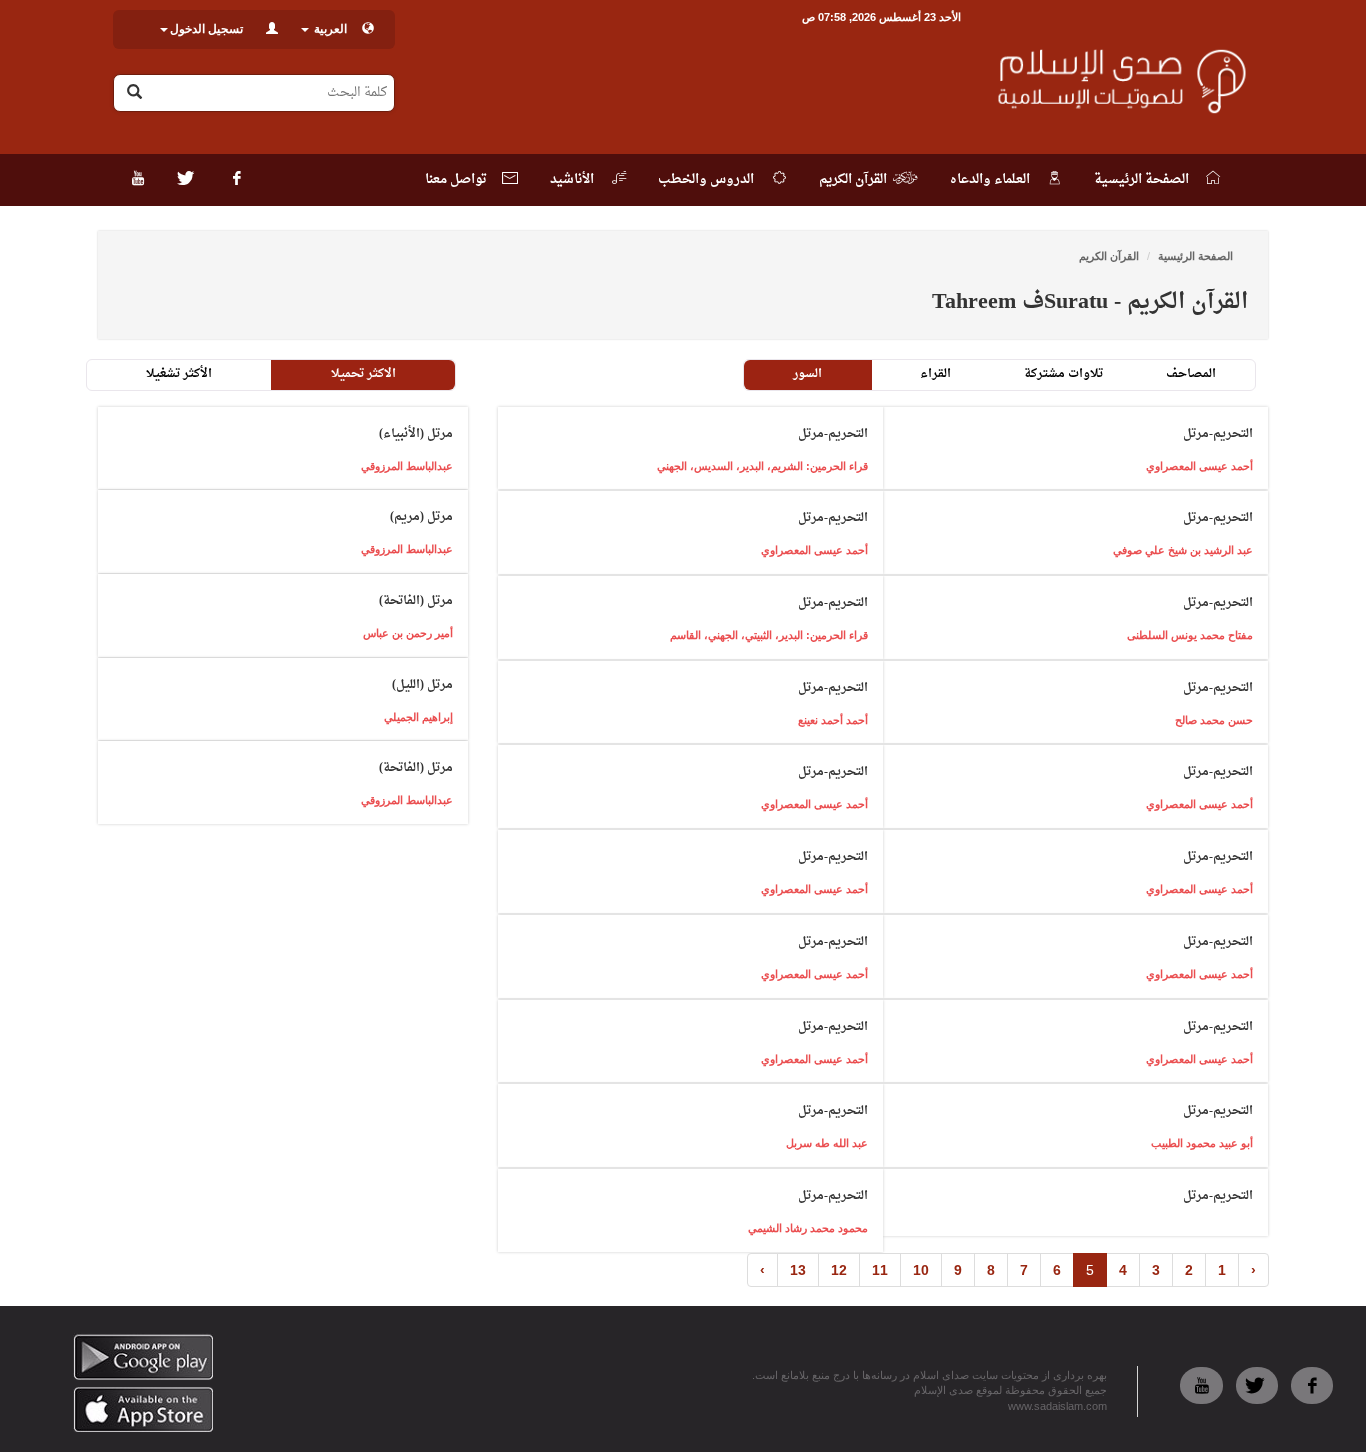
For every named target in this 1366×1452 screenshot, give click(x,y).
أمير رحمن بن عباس (408, 633)
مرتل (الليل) (422, 685)
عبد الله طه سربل (827, 1143)
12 (839, 1270)
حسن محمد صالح (1214, 720)
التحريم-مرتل (1218, 434)
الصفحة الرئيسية (1195, 256)
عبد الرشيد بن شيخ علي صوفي (1183, 550)
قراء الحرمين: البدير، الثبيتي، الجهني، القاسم (769, 635)
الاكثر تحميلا (363, 374)
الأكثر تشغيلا (179, 374)
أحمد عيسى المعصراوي (1199, 466)
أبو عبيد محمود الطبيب (1202, 1143)
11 (880, 1270)
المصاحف (1191, 374)
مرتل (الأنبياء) (416, 434)
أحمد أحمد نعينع (833, 720)
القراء (935, 374)
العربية (329, 29)
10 (921, 1270)
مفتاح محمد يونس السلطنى (1190, 635)
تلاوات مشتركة (1063, 374)
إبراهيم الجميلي (418, 717)
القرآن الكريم (1109, 256)
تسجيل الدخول (206, 29)
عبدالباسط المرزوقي (407, 466)
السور (807, 374)
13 (798, 1270)
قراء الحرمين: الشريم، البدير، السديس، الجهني (762, 466)
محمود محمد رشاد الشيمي (808, 1228)
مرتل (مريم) (421, 517)
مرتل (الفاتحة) (416, 601)
